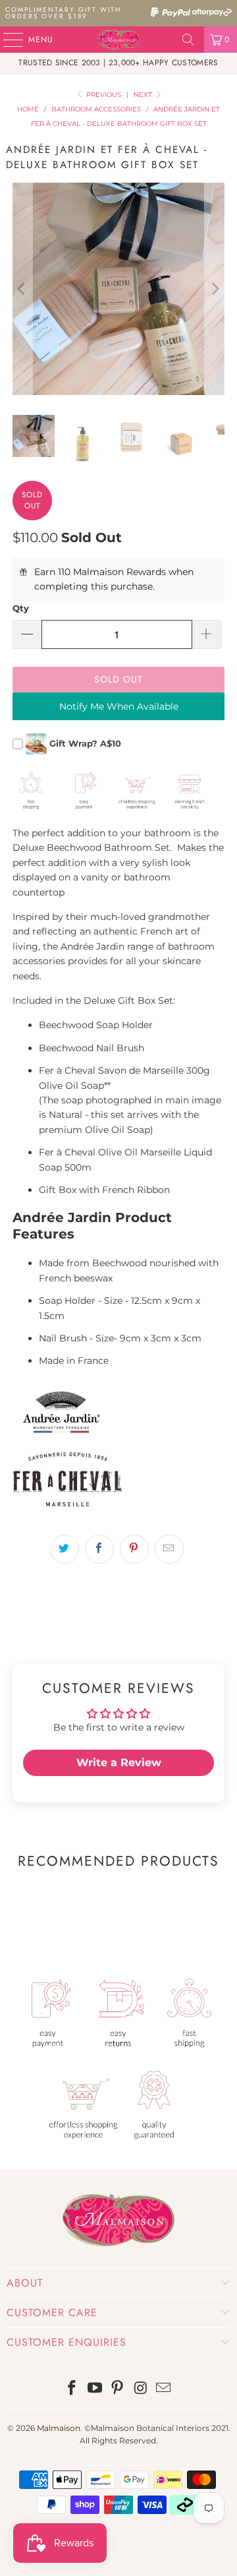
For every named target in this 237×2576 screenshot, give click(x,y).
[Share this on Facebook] (99, 1549)
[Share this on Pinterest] (134, 1549)
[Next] (215, 289)
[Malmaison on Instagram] (141, 2389)
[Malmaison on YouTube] (95, 2389)
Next (144, 95)
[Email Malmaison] (164, 2389)
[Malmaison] (118, 40)
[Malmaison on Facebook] (72, 2389)
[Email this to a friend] (169, 1549)
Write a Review (119, 1763)
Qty (21, 608)
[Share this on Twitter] (65, 1549)
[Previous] (22, 289)
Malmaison (59, 2428)
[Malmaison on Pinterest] (118, 2389)
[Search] (188, 40)
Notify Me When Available (119, 706)
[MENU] (7, 40)
